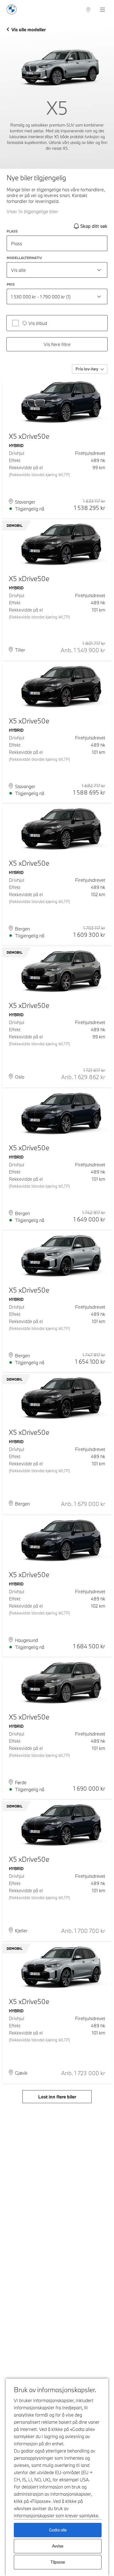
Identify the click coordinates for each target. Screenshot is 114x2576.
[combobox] (57, 270)
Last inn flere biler (57, 2097)
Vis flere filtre (57, 344)
